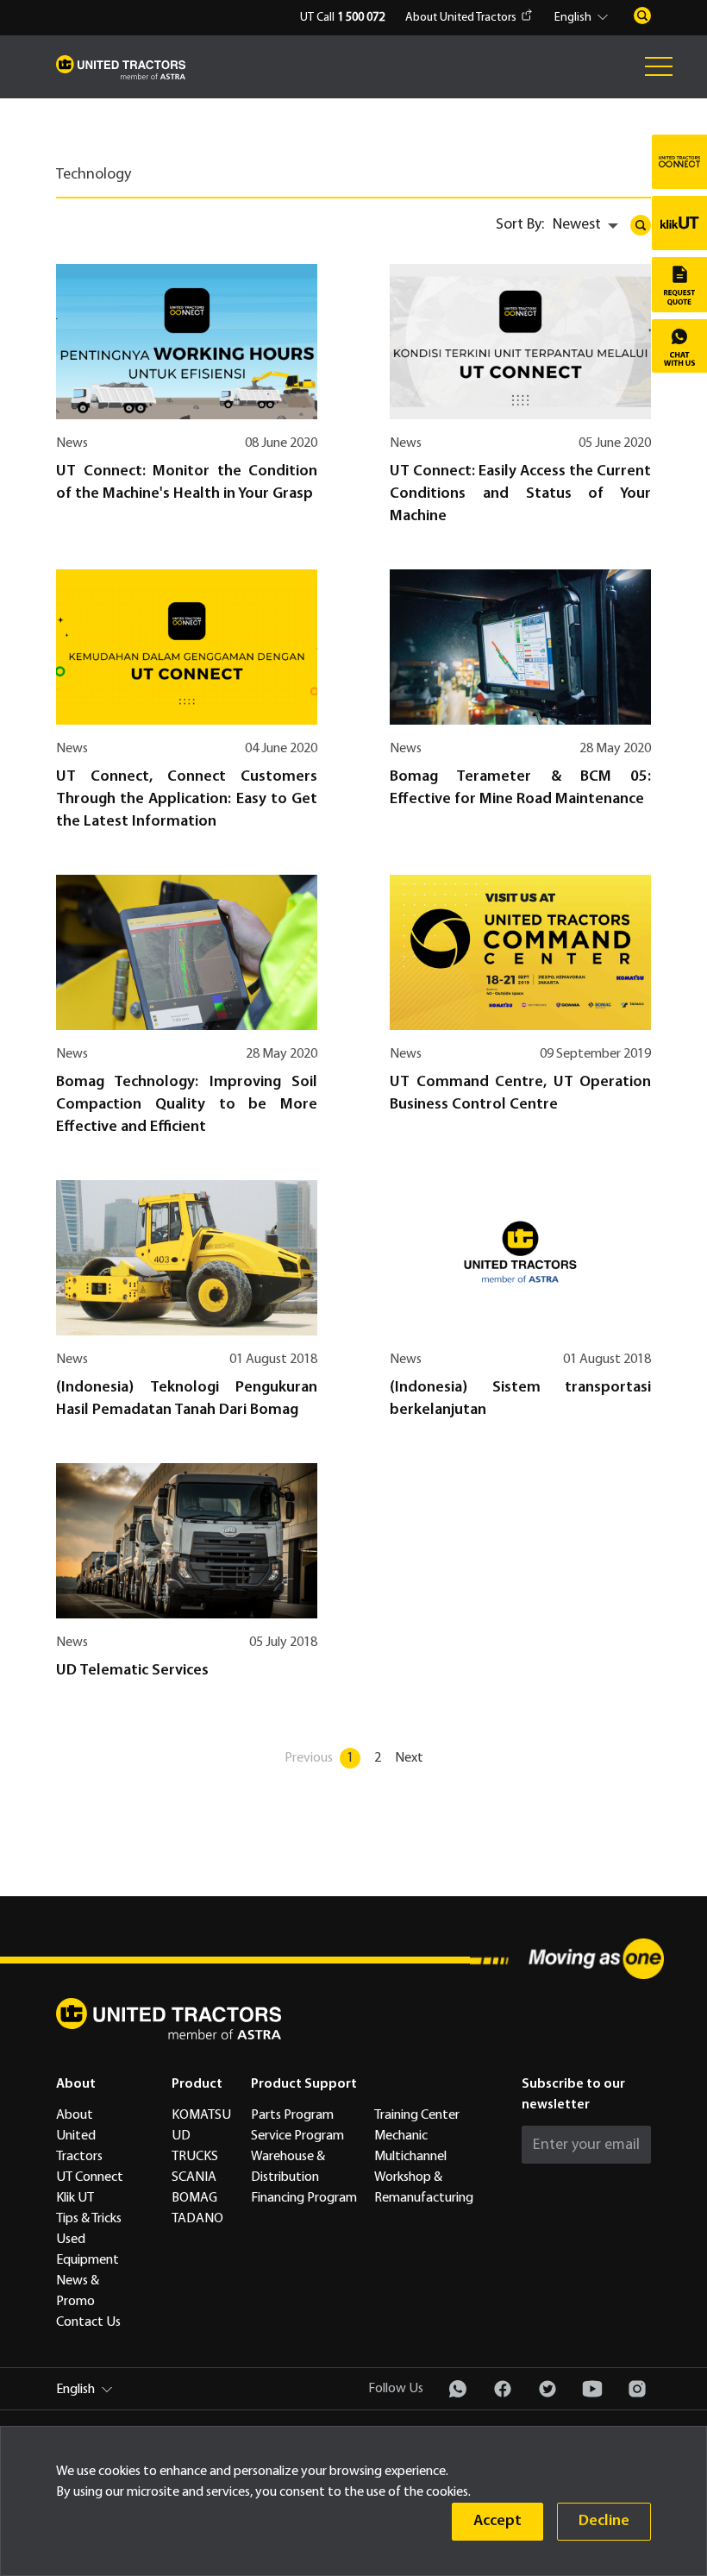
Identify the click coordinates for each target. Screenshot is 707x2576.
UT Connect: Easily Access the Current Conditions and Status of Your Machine (520, 494)
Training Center (417, 2115)
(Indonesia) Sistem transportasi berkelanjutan (520, 1399)
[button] (584, 18)
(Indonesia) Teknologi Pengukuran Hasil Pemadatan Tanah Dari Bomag (187, 1399)
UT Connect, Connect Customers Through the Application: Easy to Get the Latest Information (187, 799)
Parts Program (292, 2115)
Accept (497, 2521)
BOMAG (194, 2198)
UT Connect (90, 2177)
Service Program (297, 2136)
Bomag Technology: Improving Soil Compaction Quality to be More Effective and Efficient (187, 1105)
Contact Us (88, 2322)
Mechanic (401, 2136)
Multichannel (410, 2157)
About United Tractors (461, 18)
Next (409, 1758)
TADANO (197, 2219)
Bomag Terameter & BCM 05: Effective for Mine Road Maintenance (520, 788)
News (72, 443)
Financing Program (304, 2198)
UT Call (342, 18)
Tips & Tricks (89, 2219)
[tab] (106, 181)
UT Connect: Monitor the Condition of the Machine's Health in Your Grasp (187, 483)
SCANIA (194, 2177)
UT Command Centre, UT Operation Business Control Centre (520, 1093)
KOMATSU (201, 2115)
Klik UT (75, 2198)
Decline (604, 2521)
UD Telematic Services (132, 1671)
